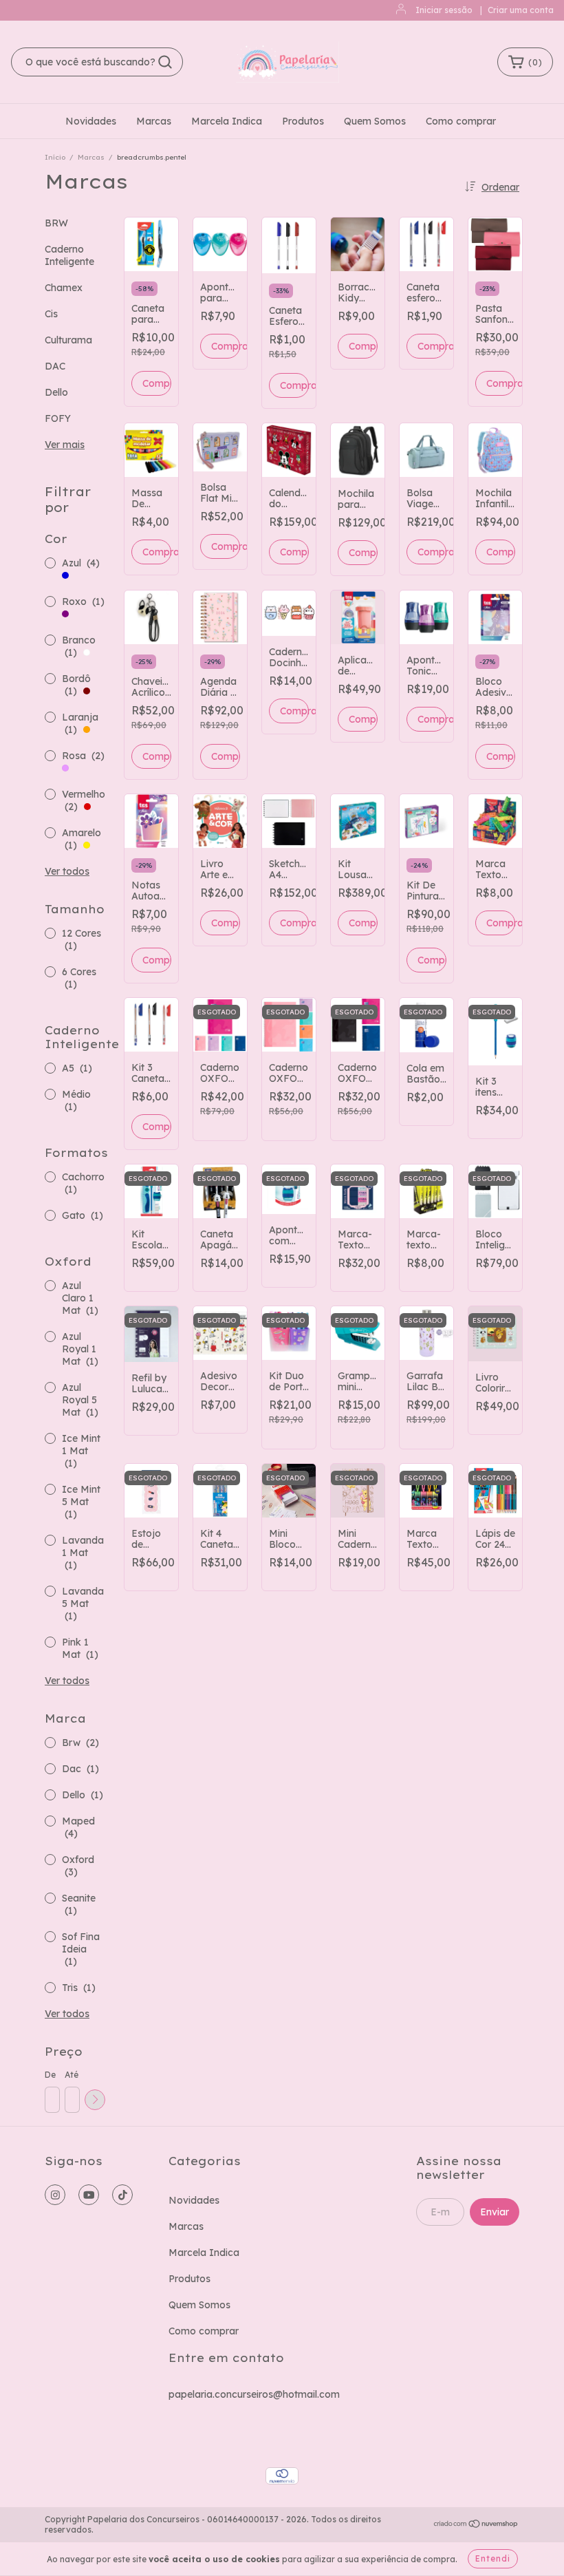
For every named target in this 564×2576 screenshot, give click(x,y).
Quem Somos (375, 121)
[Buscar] (165, 62)
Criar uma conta (521, 10)
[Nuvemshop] (476, 2525)
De (50, 2075)
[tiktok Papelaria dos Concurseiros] (122, 2195)
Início (55, 157)
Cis (51, 314)
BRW (56, 223)
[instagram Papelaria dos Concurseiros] (55, 2195)
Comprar (226, 346)
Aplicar (95, 2100)
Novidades (91, 121)
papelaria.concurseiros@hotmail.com (254, 2394)
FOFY (58, 418)
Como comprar (461, 121)
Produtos (303, 121)
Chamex (64, 288)
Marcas (154, 121)
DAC (55, 366)
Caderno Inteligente (69, 255)
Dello (56, 392)
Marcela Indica (227, 121)
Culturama (68, 340)
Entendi (493, 2558)
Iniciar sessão (444, 10)
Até (72, 2075)
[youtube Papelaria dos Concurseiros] (89, 2195)
